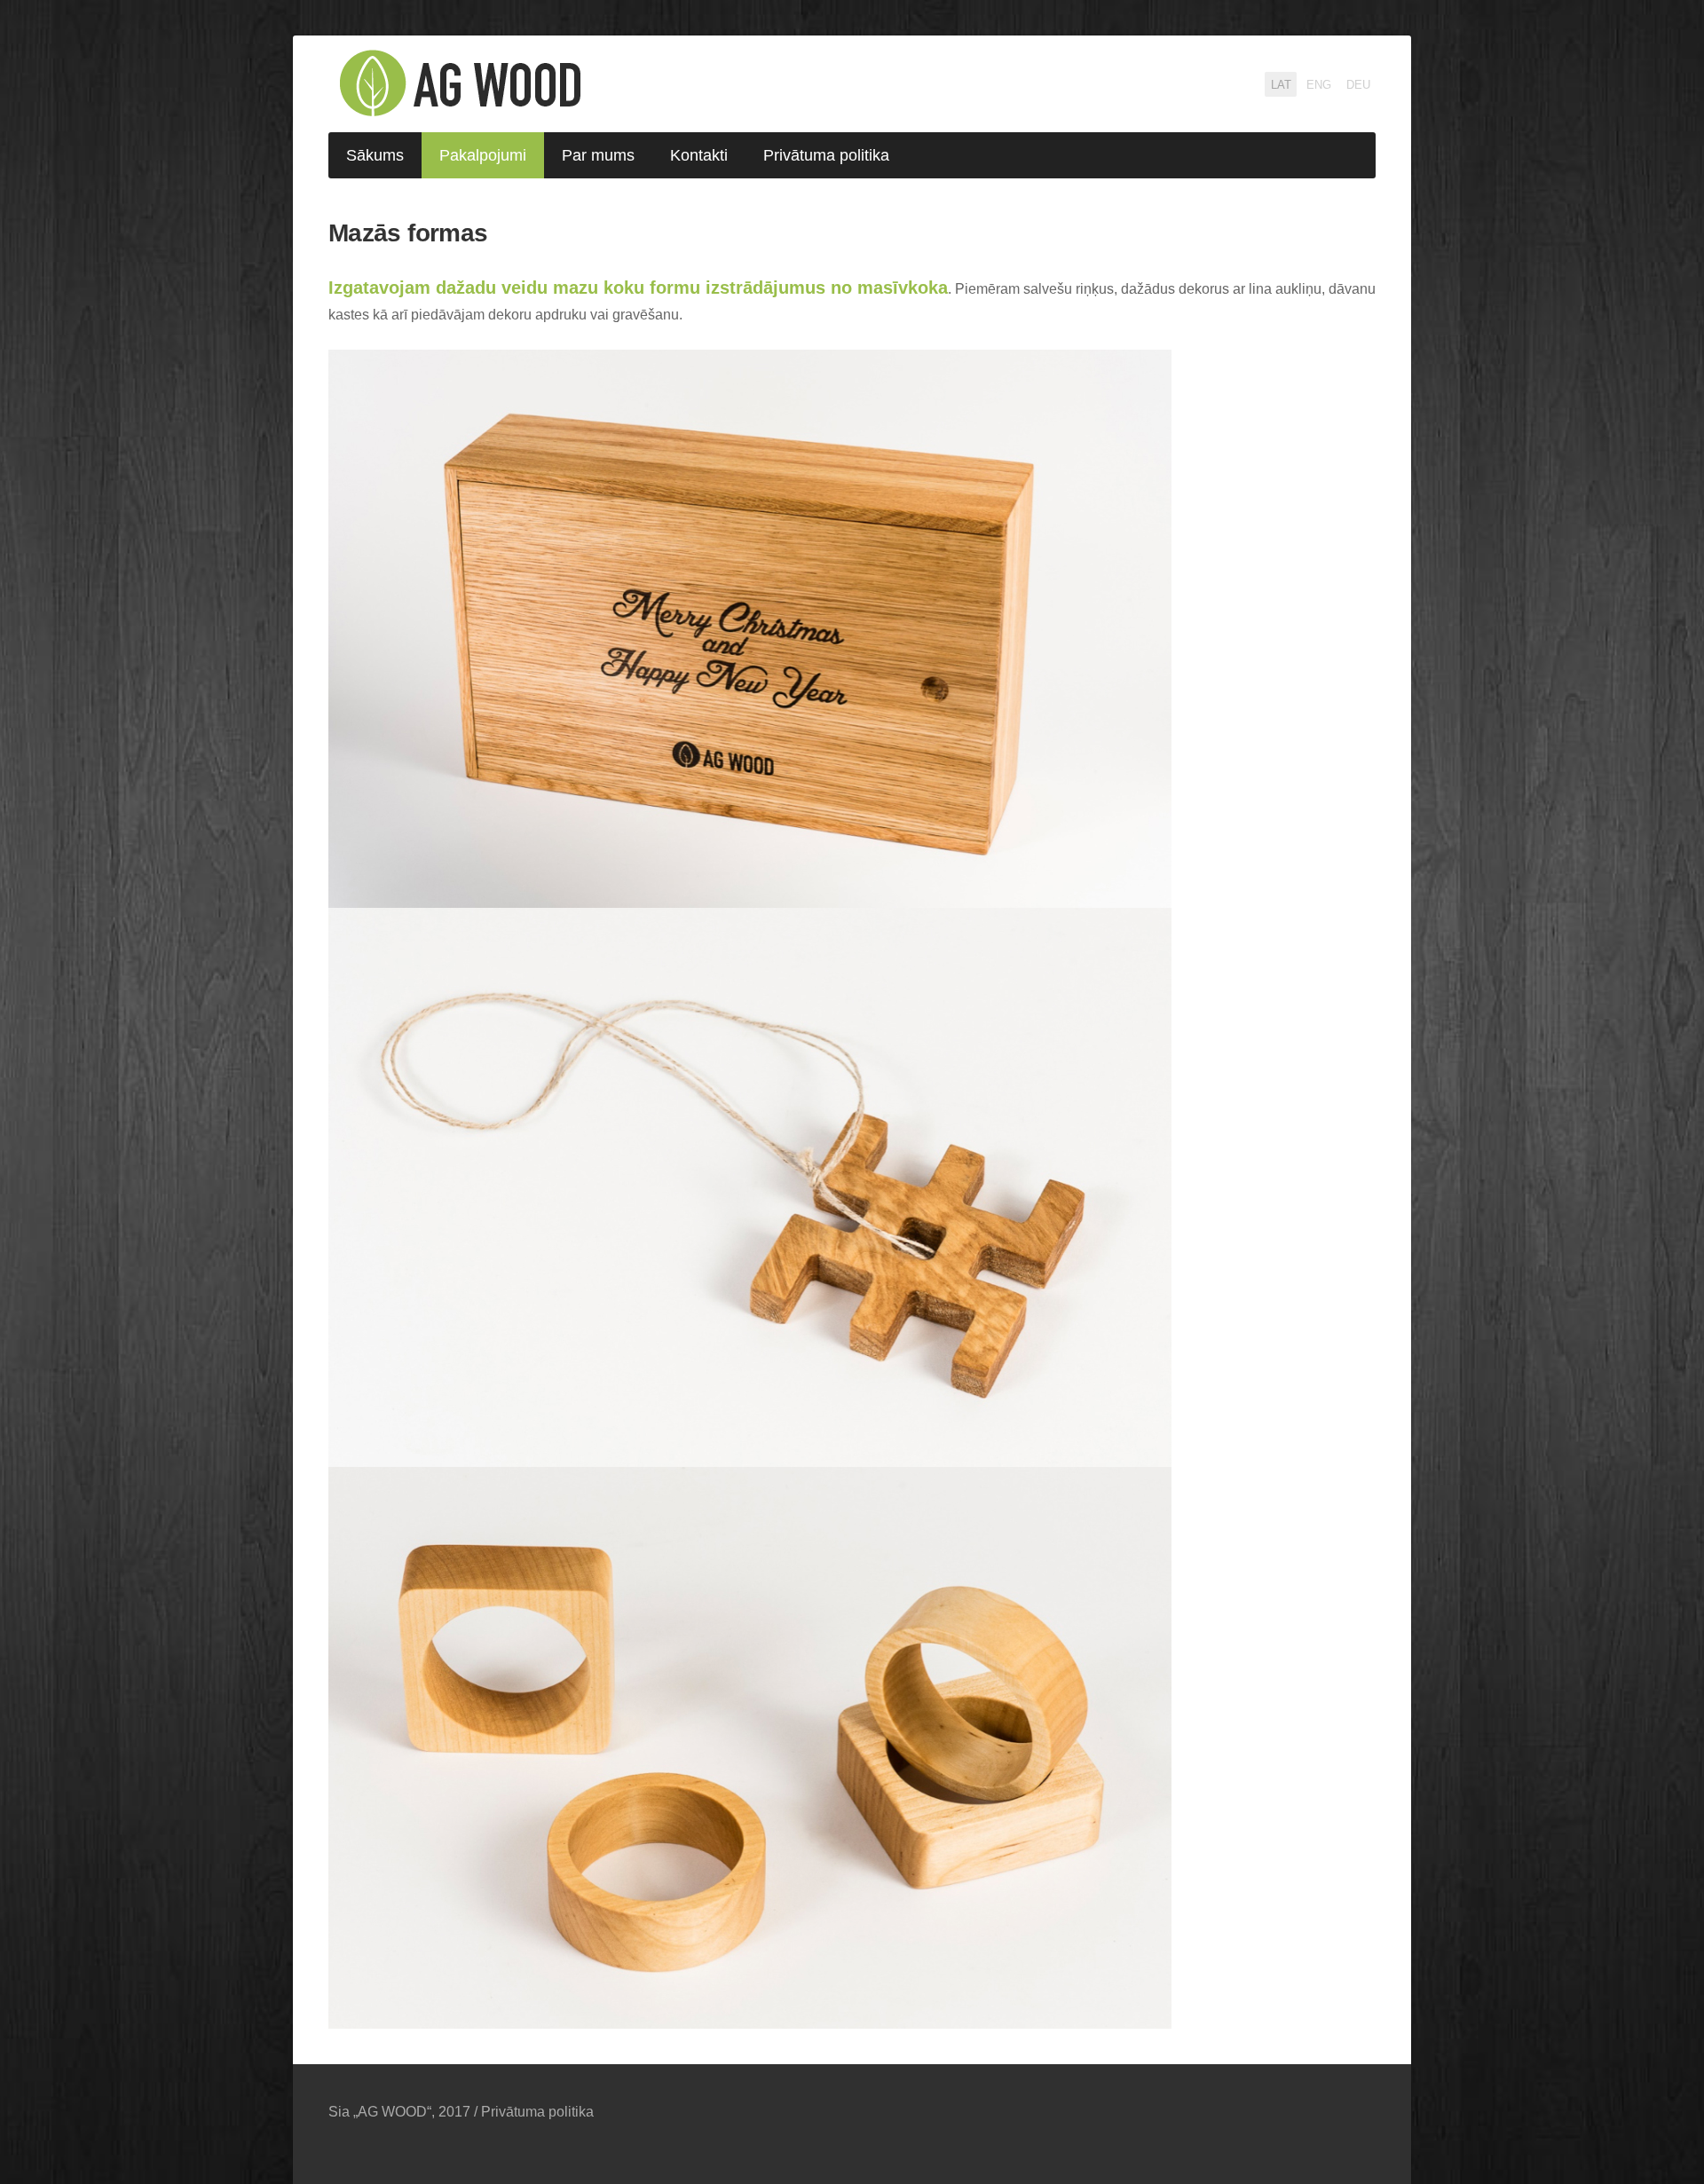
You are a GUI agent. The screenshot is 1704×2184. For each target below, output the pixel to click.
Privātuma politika (537, 2112)
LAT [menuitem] (1281, 85)
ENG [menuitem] (1319, 85)
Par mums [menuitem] (598, 155)
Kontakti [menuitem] (699, 155)
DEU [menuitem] (1358, 85)
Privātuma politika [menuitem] (826, 155)
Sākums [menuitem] (375, 155)
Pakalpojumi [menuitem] (483, 155)
